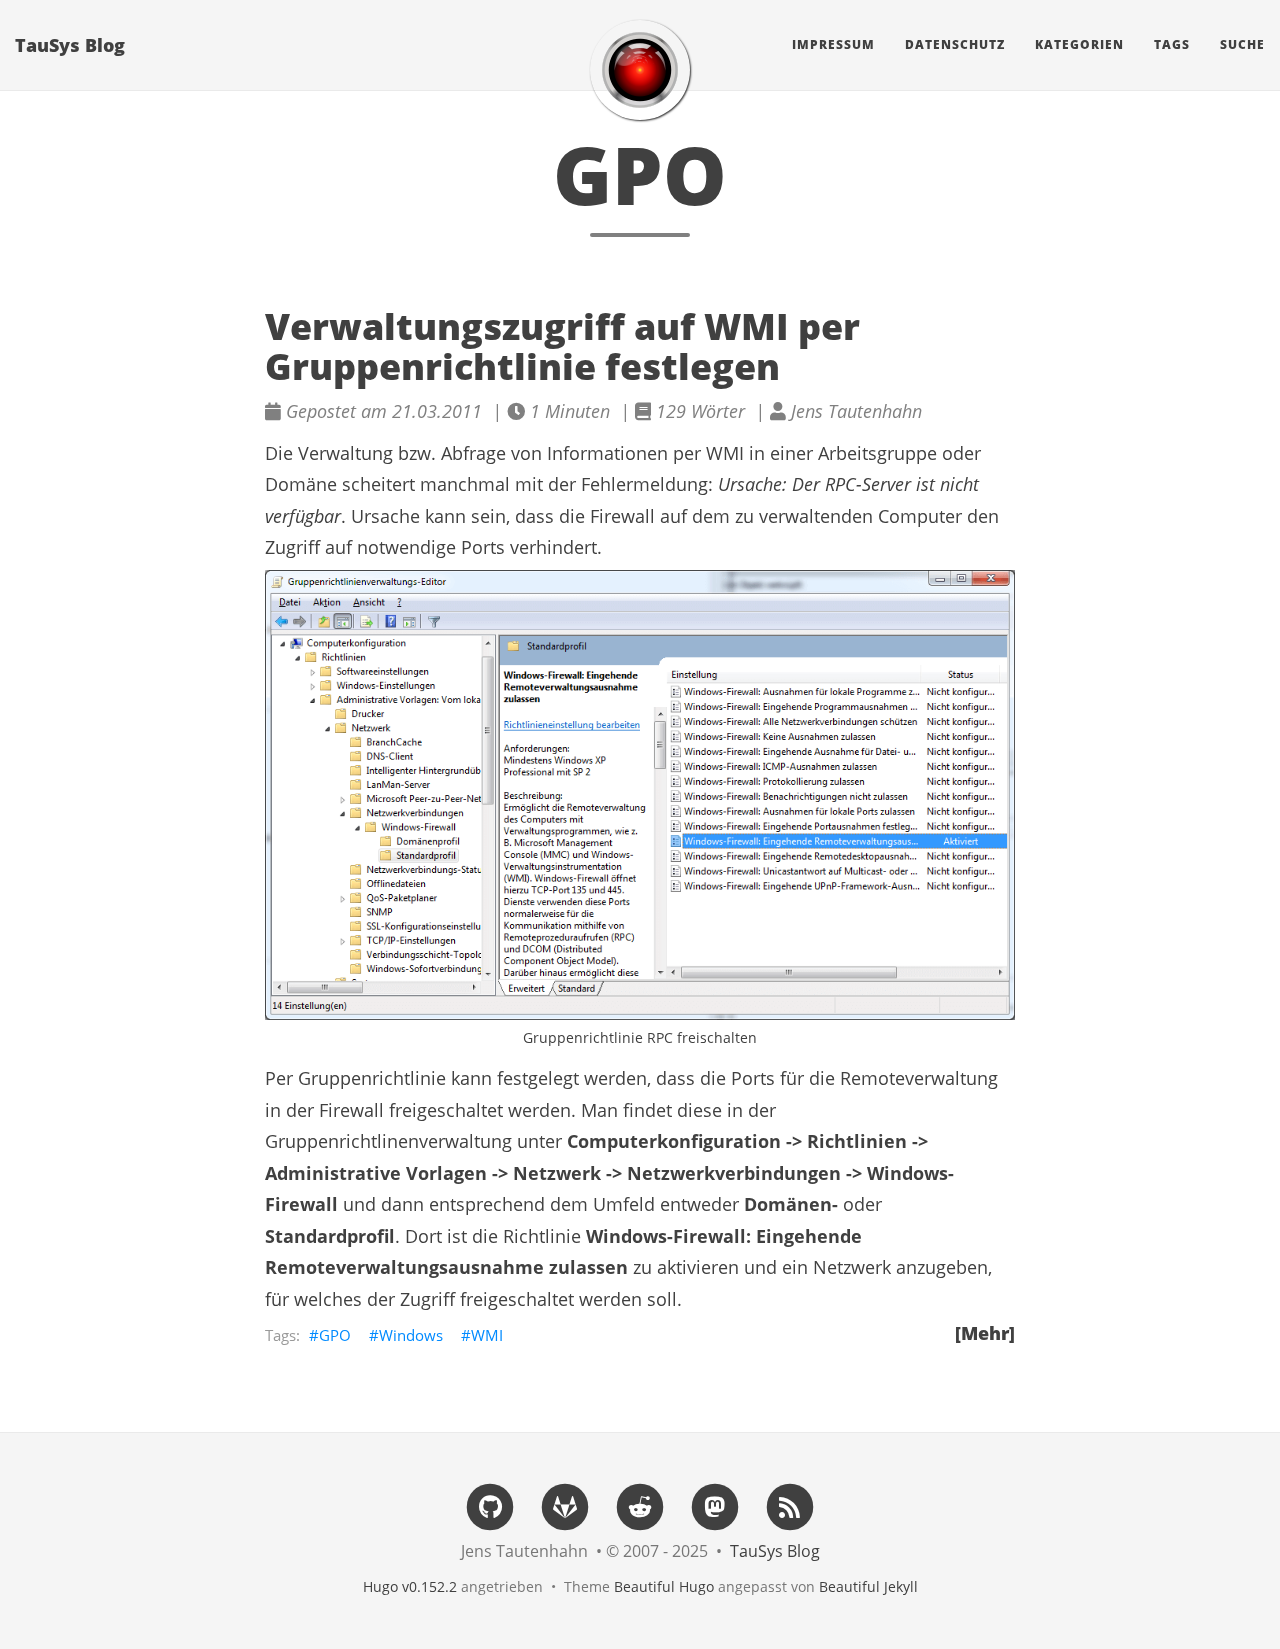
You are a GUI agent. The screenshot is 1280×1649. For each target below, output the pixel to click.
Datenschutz (955, 44)
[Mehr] (985, 1333)
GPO (335, 1335)
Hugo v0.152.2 (410, 1586)
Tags (1172, 44)
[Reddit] (640, 1505)
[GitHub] (490, 1505)
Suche (1242, 44)
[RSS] (790, 1505)
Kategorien (1079, 44)
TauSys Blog (70, 45)
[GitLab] (565, 1505)
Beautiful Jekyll (868, 1586)
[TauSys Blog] (640, 70)
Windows (411, 1335)
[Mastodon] (715, 1505)
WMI (487, 1335)
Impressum (833, 44)
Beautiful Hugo (664, 1586)
